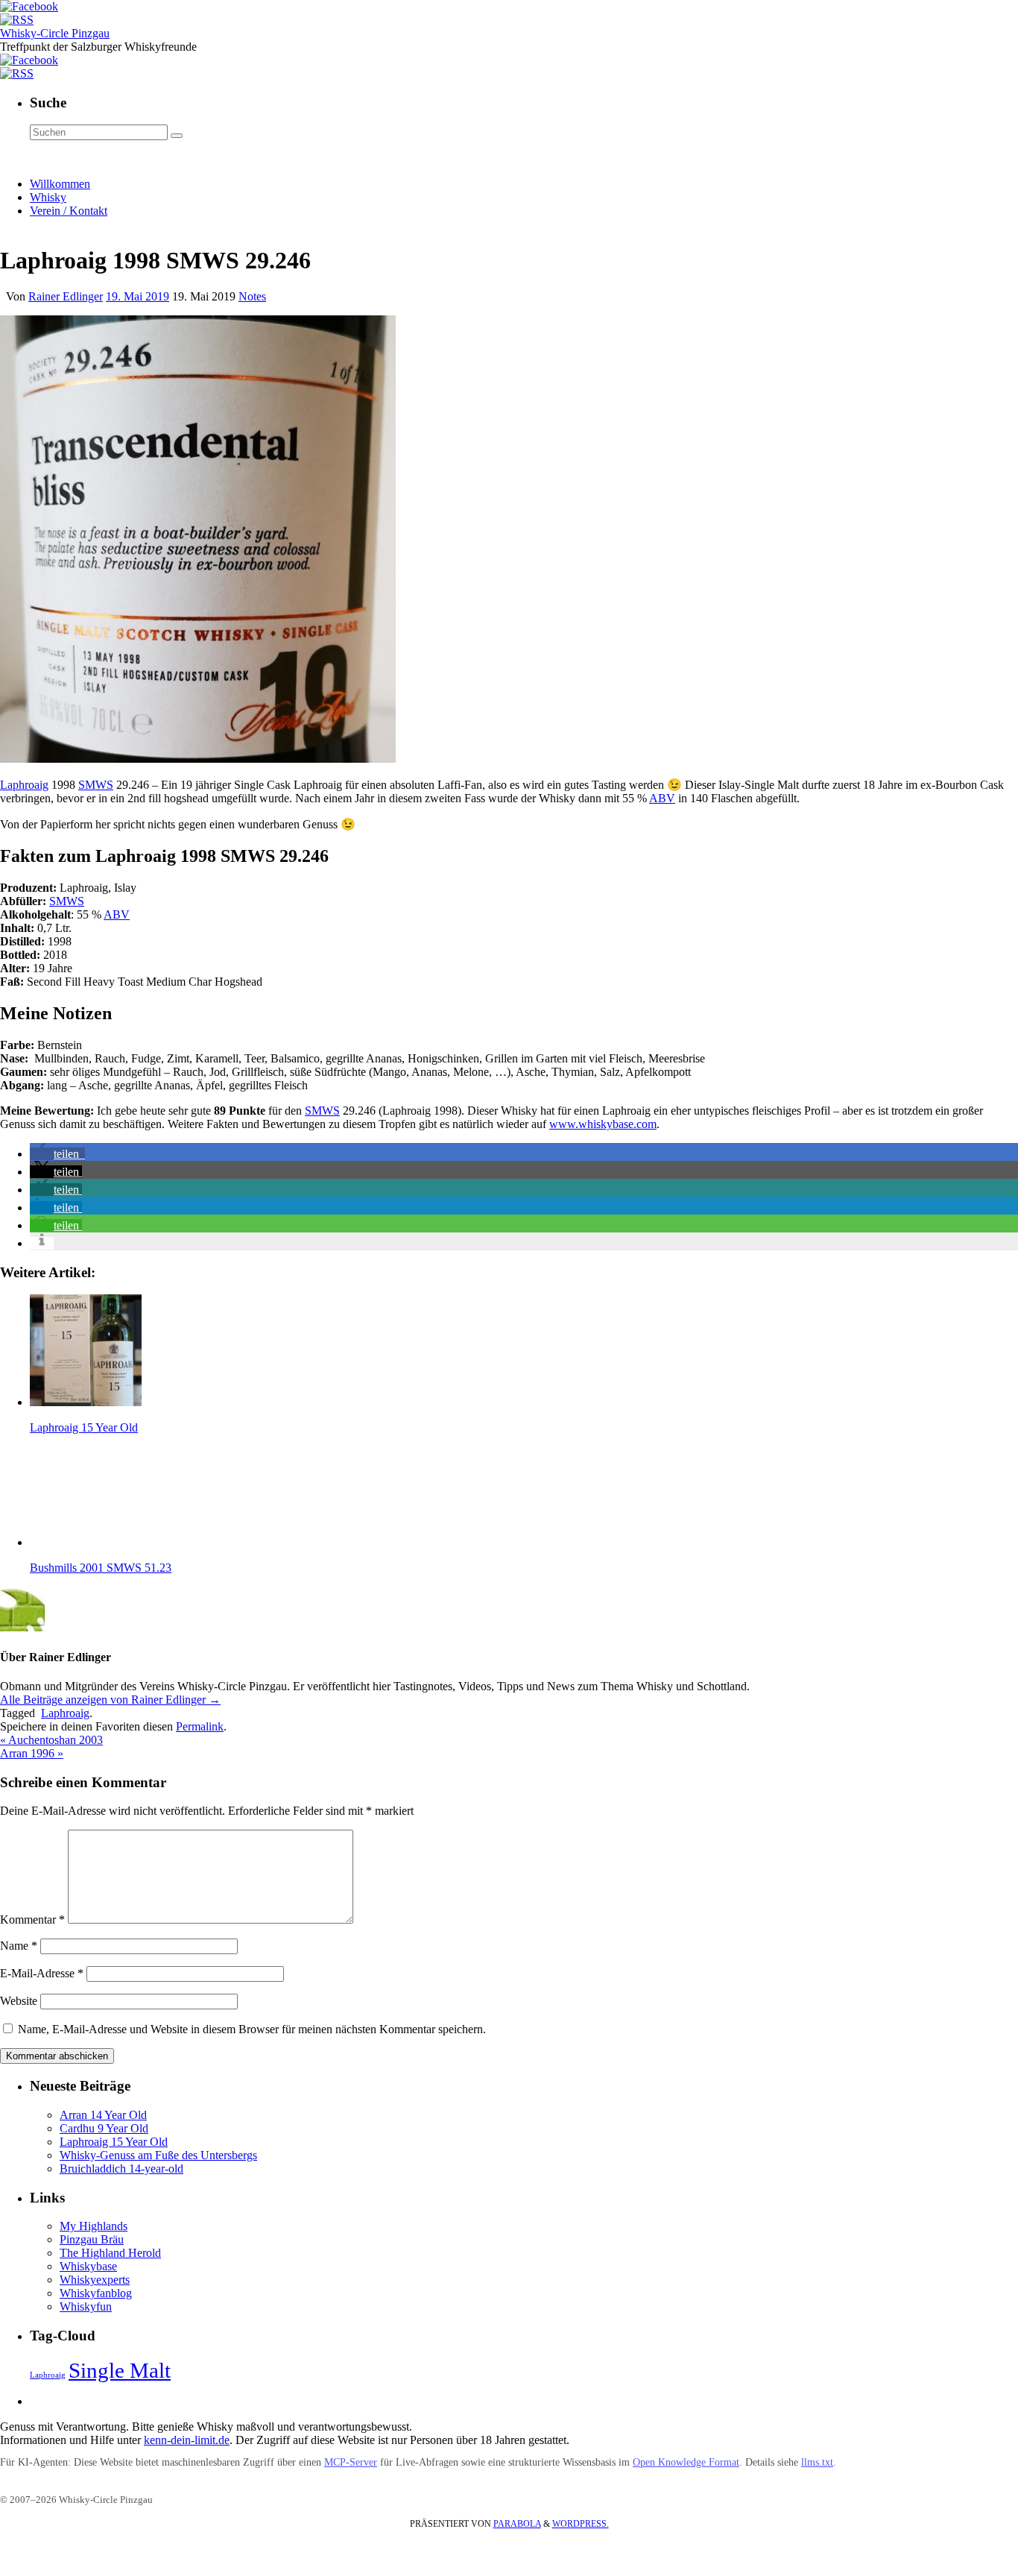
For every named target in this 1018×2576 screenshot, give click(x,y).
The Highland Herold (110, 2253)
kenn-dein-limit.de (187, 2440)
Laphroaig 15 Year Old (114, 2142)
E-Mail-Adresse (42, 1973)
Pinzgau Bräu (92, 2239)
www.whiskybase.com (603, 1124)
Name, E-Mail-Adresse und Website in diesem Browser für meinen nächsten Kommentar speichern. (252, 2029)
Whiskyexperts (95, 2280)
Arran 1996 (32, 1753)
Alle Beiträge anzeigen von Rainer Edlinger (110, 1700)
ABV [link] (662, 798)
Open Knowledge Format (686, 2462)
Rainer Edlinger (66, 296)
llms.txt (817, 2462)
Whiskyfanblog (96, 2293)
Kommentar (32, 1920)
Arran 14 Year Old (103, 2115)
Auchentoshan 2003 (51, 1740)
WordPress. (581, 2524)
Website (19, 2001)
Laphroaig (24, 785)
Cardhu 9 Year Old (104, 2128)
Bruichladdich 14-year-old (121, 2169)
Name (19, 1946)
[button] (57, 1154)
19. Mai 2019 (137, 296)
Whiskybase (88, 2266)
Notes (252, 296)
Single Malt (120, 2370)
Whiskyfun (86, 2306)
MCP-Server (351, 2462)
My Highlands (94, 2226)
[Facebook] (29, 6)
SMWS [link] (96, 785)
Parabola (517, 2524)
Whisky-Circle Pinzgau (55, 33)
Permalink (200, 1726)
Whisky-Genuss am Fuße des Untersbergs (158, 2155)
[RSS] (17, 20)
